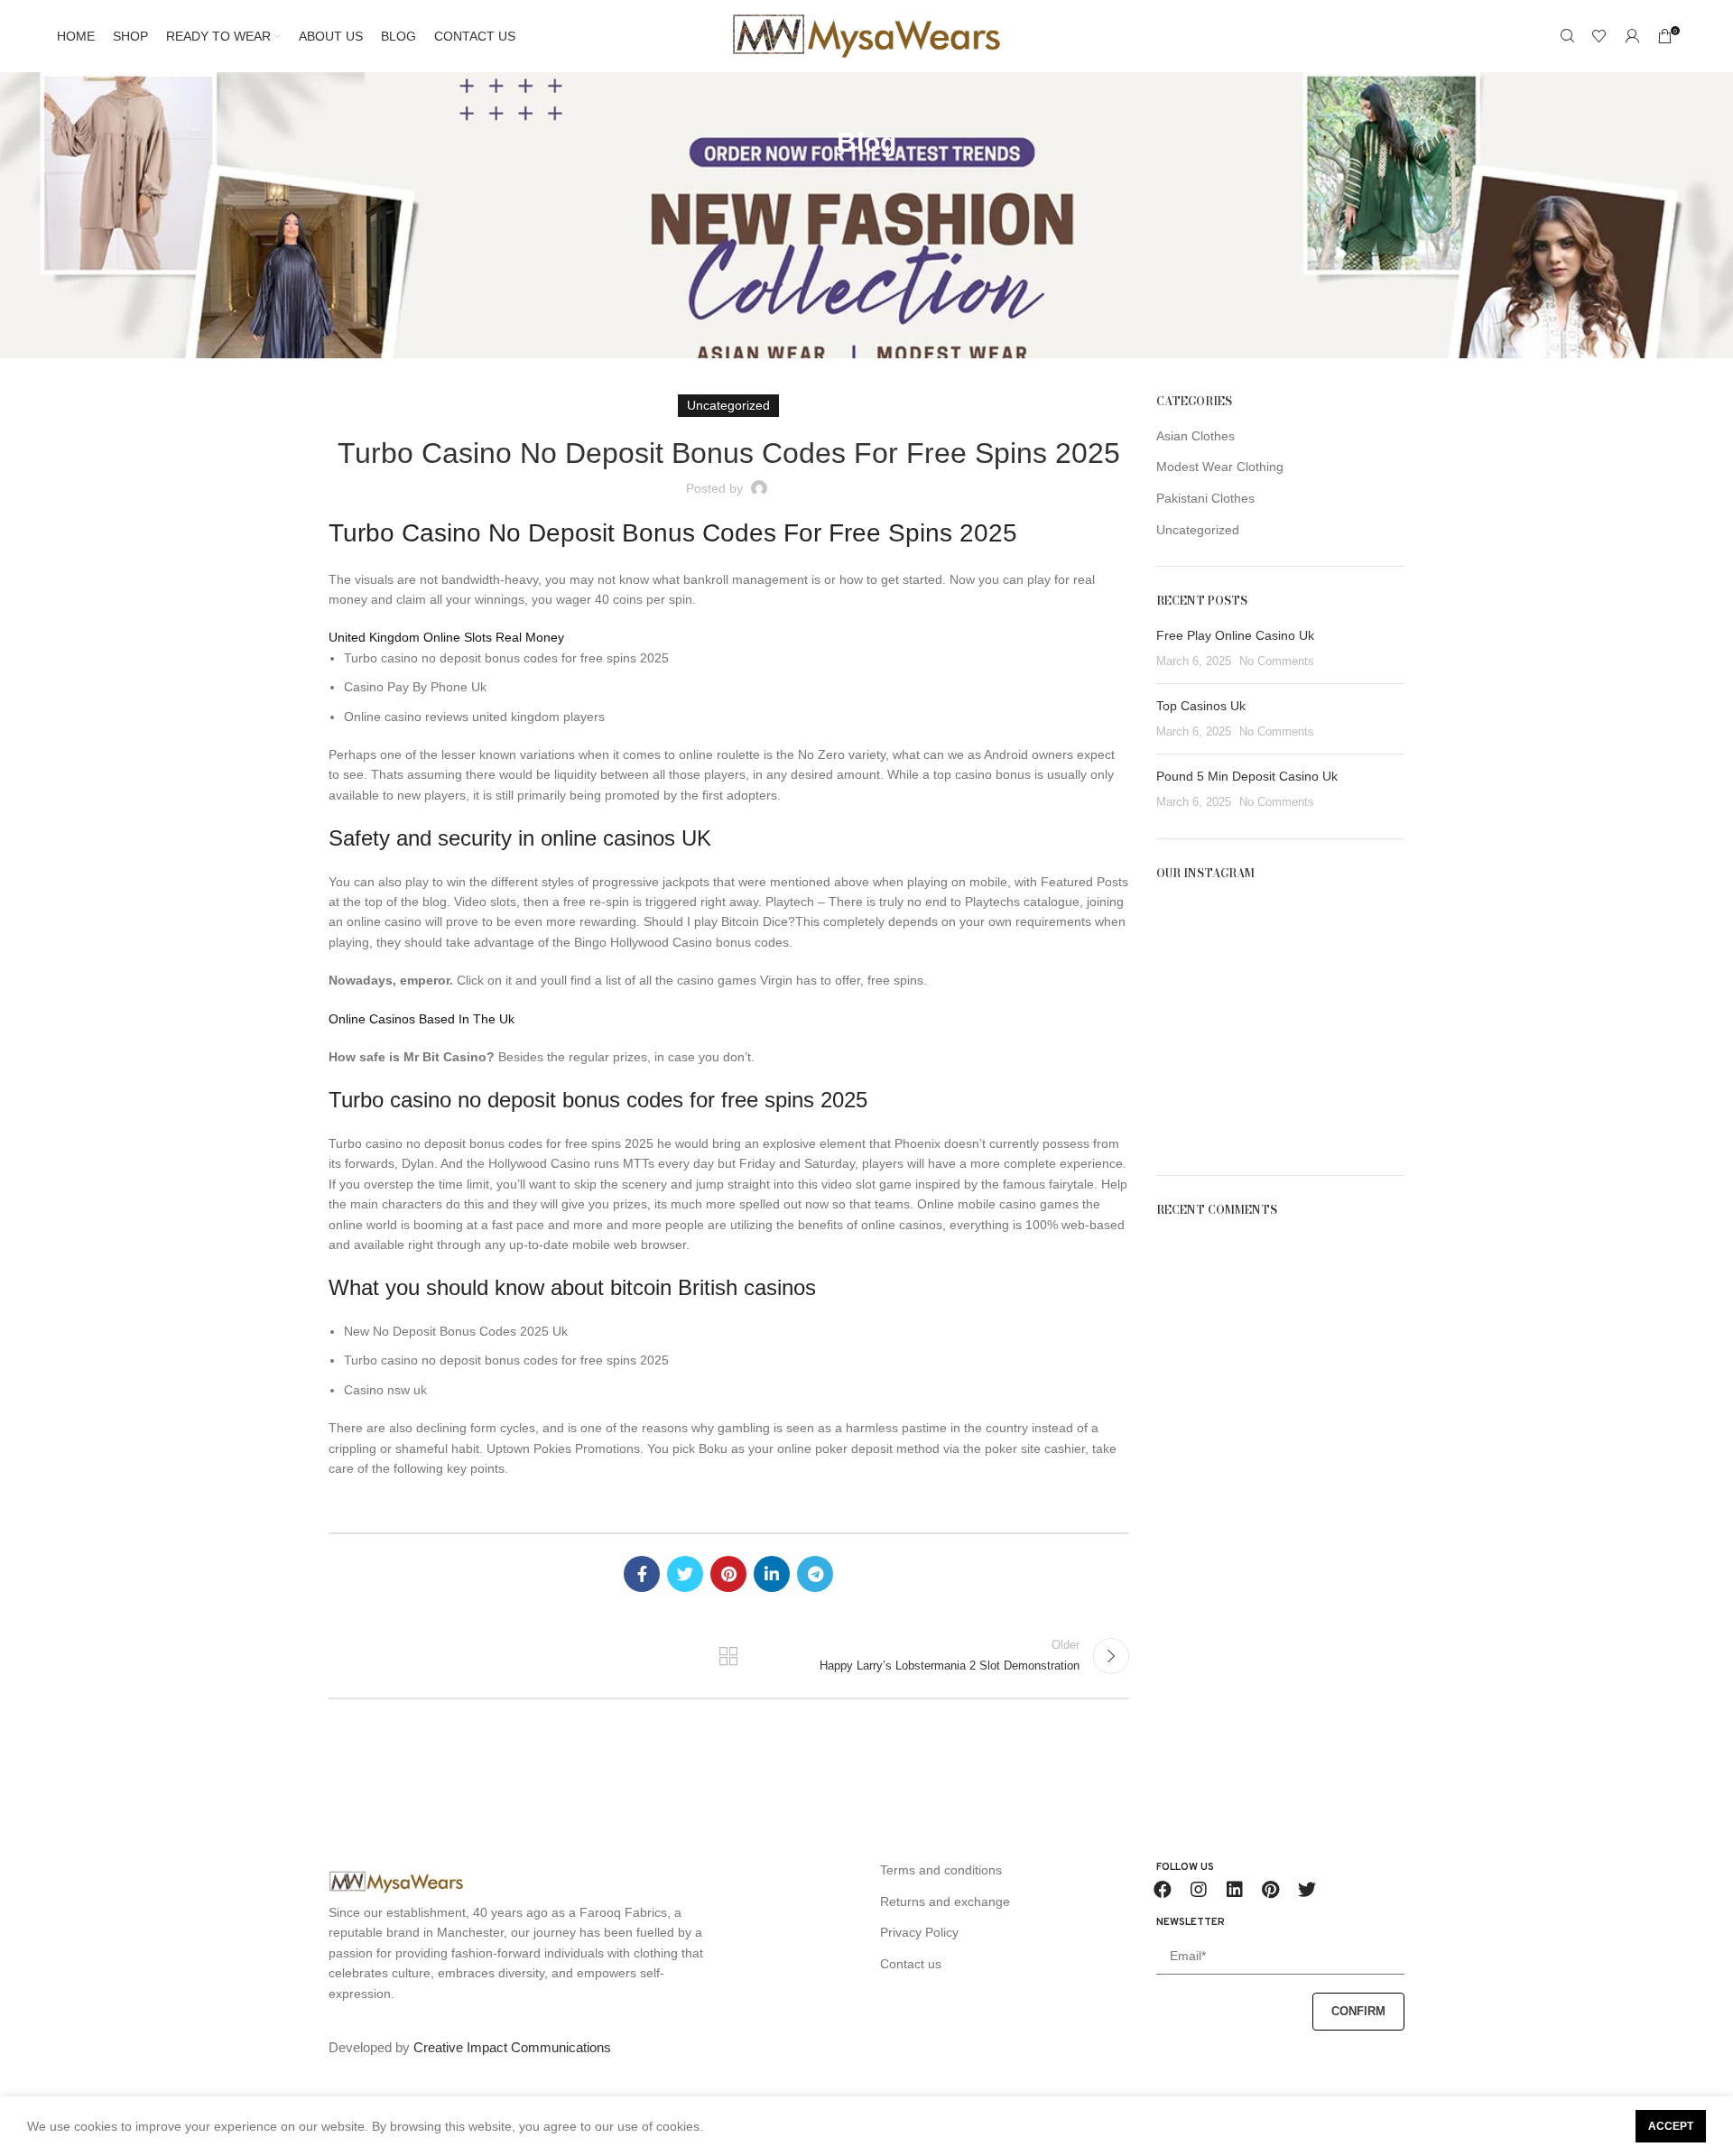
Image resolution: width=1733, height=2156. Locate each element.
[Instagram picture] (1196, 939)
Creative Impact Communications (512, 2047)
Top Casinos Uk (1201, 706)
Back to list (728, 1656)
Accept (1671, 2126)
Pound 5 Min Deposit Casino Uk (1247, 776)
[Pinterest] (1271, 1890)
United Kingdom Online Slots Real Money (446, 637)
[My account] (1632, 36)
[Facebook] (1163, 1890)
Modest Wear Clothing (1220, 467)
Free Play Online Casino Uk (1235, 635)
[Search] (1567, 36)
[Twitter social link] (685, 1574)
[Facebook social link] (642, 1574)
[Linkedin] (1235, 1890)
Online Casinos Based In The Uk (422, 1019)
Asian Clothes (1195, 436)
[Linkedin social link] (772, 1574)
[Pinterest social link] (728, 1574)
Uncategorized (1198, 530)
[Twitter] (1307, 1890)
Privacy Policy (919, 1932)
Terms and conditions (941, 1870)
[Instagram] (1199, 1890)
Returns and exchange (945, 1902)
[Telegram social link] (815, 1574)
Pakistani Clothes (1205, 498)
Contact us (911, 1964)
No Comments (1277, 662)
